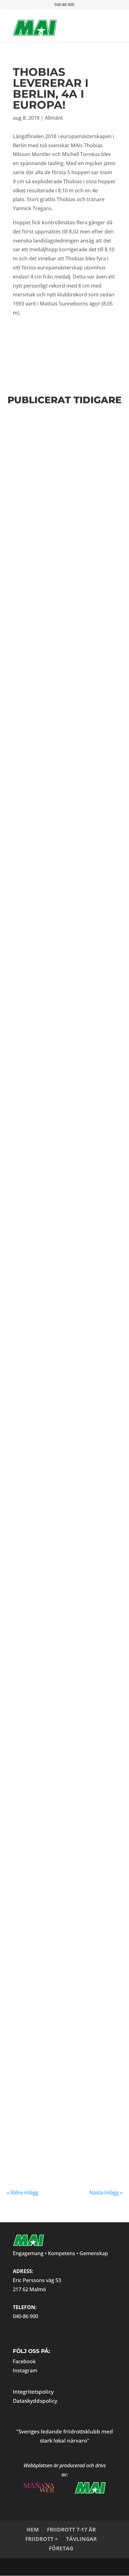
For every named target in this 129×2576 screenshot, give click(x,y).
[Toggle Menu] (101, 21)
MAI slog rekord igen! (56, 2108)
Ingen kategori (43, 1919)
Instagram (25, 2370)
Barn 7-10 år (86, 1370)
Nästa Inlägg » (106, 2193)
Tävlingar (81, 2539)
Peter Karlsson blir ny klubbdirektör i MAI (59, 1186)
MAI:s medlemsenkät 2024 (62, 658)
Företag (61, 2548)
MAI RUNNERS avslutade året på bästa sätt (59, 1638)
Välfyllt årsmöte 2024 (57, 833)
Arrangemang (91, 2026)
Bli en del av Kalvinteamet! (41, 1547)
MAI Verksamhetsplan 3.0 (62, 568)
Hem (33, 2529)
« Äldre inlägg (22, 2193)
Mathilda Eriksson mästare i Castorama (55, 1729)
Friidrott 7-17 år (71, 2529)
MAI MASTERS (59, 1649)
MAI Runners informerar (56, 513)
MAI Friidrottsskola (53, 1907)
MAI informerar (47, 756)
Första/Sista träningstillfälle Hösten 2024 (64, 435)
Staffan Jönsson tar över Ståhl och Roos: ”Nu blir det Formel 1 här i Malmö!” (64, 2008)
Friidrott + (42, 2539)
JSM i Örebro (38, 1272)
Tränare (19, 2032)
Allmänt (54, 118)
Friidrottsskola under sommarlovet (58, 745)
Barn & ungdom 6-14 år (55, 1370)
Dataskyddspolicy (35, 2401)
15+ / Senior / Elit (49, 2026)
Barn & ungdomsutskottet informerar (67, 450)
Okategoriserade (70, 1919)
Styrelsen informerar (52, 575)
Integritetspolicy (33, 2392)
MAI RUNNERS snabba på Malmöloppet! (59, 502)
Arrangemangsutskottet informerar (63, 1558)
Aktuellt (43, 1740)
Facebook (24, 2361)
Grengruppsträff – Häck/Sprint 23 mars (52, 899)
